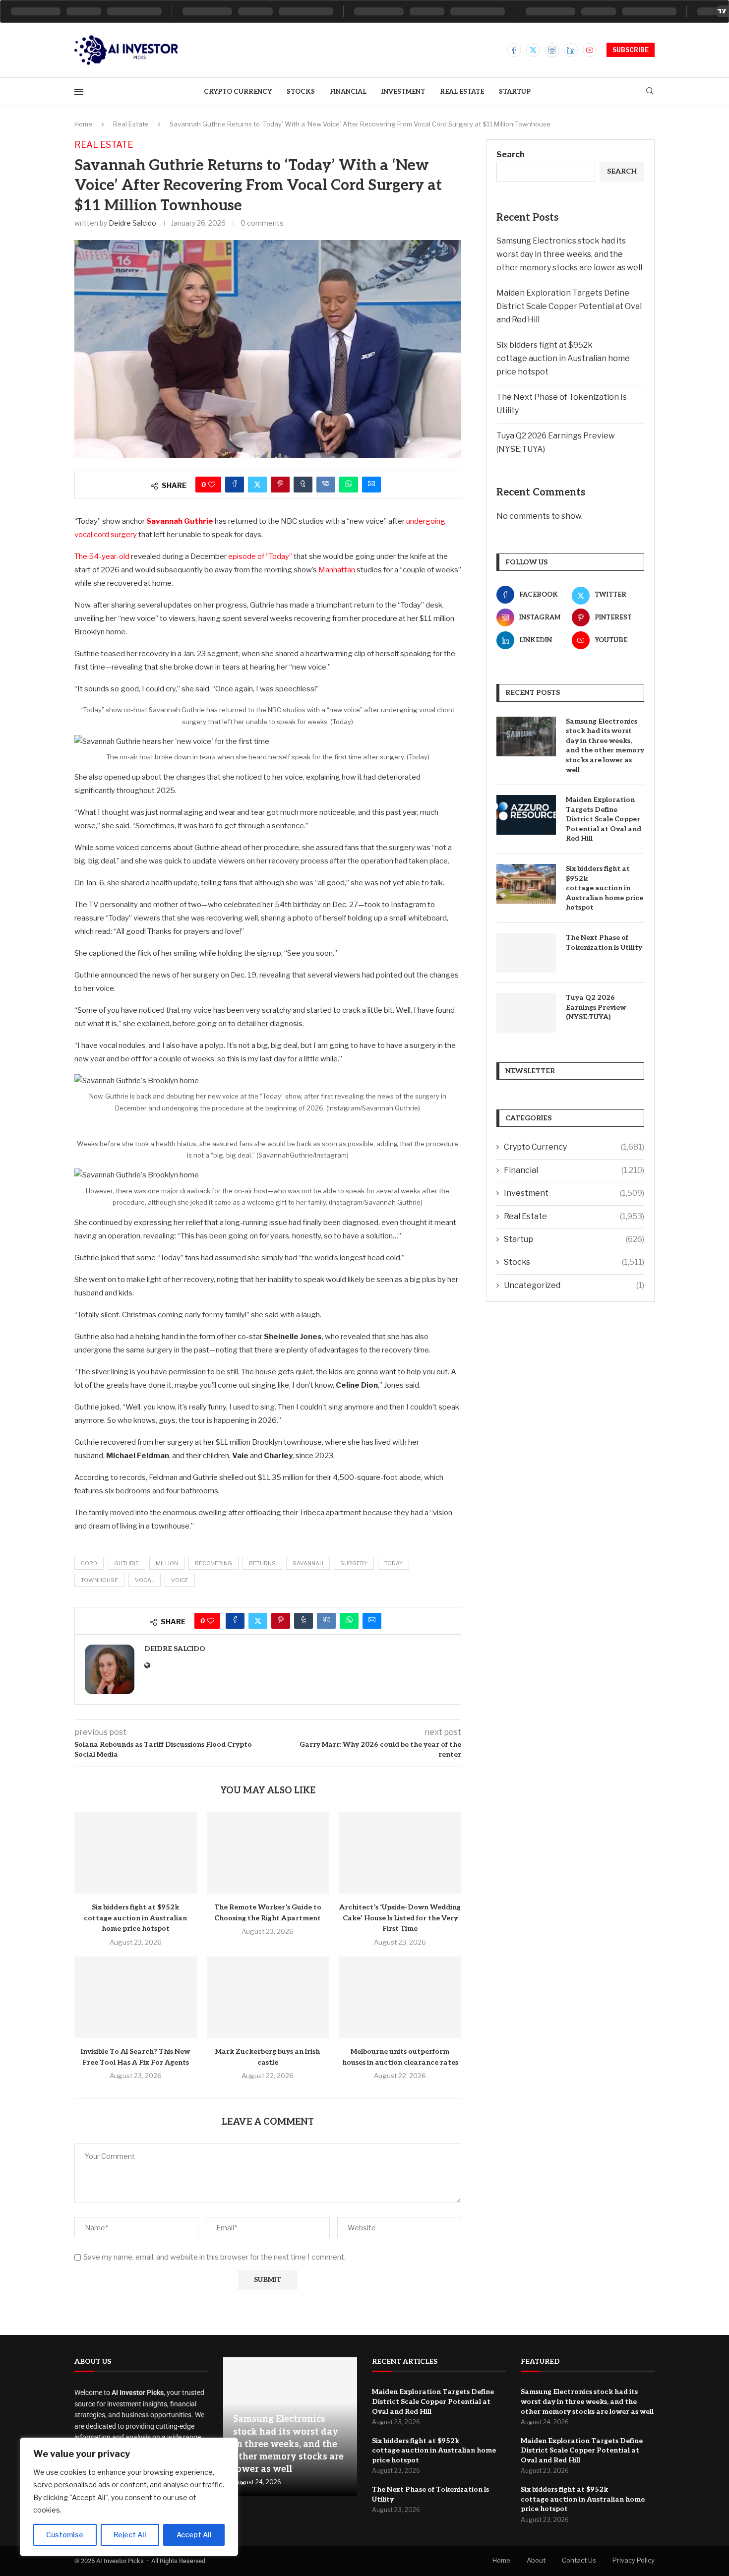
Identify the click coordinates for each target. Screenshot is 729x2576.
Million (167, 1563)
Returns (262, 1563)
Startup (515, 92)
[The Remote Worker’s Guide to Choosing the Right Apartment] (268, 1853)
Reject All (130, 2535)
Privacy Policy (634, 2560)
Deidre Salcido (132, 223)
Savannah (308, 1563)
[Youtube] (590, 50)
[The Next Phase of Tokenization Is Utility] (526, 953)
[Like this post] (212, 485)
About (536, 2560)
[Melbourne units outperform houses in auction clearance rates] (400, 1997)
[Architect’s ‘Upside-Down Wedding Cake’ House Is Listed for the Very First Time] (400, 1853)
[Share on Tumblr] (303, 485)
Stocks (301, 92)
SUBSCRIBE (631, 50)
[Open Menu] (79, 92)
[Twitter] (533, 50)
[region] (129, 2497)
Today (394, 1563)
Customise (65, 2535)
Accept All (194, 2535)
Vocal (145, 1580)
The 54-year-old (102, 556)
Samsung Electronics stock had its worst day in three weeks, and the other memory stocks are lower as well (569, 254)
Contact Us (579, 2560)
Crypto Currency (238, 92)
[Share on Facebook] (235, 485)
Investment (403, 92)
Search (511, 154)
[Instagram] (552, 50)
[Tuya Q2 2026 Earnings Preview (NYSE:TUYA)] (526, 1013)
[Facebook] (514, 50)
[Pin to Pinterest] (280, 485)
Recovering (213, 1563)
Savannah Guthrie (180, 521)
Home (83, 124)
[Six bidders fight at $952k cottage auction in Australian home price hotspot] (136, 1853)
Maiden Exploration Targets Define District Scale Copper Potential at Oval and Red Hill (569, 306)
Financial (348, 92)
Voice (180, 1580)
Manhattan (337, 570)
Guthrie (126, 1563)
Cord (89, 1563)
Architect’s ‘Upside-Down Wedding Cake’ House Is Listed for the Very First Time (400, 1918)
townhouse (99, 1580)
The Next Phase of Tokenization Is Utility (604, 943)
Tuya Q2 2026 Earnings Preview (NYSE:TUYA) (596, 1007)
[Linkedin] (571, 50)
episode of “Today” (260, 556)
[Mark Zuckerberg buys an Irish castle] (268, 1997)
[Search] (650, 92)
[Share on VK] (326, 485)
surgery (354, 1563)
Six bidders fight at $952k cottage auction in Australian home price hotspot (135, 1918)
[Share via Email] (371, 485)
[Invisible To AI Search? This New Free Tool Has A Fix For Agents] (136, 1997)
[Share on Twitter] (257, 485)
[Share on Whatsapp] (349, 485)
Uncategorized (574, 1285)
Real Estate (462, 92)
